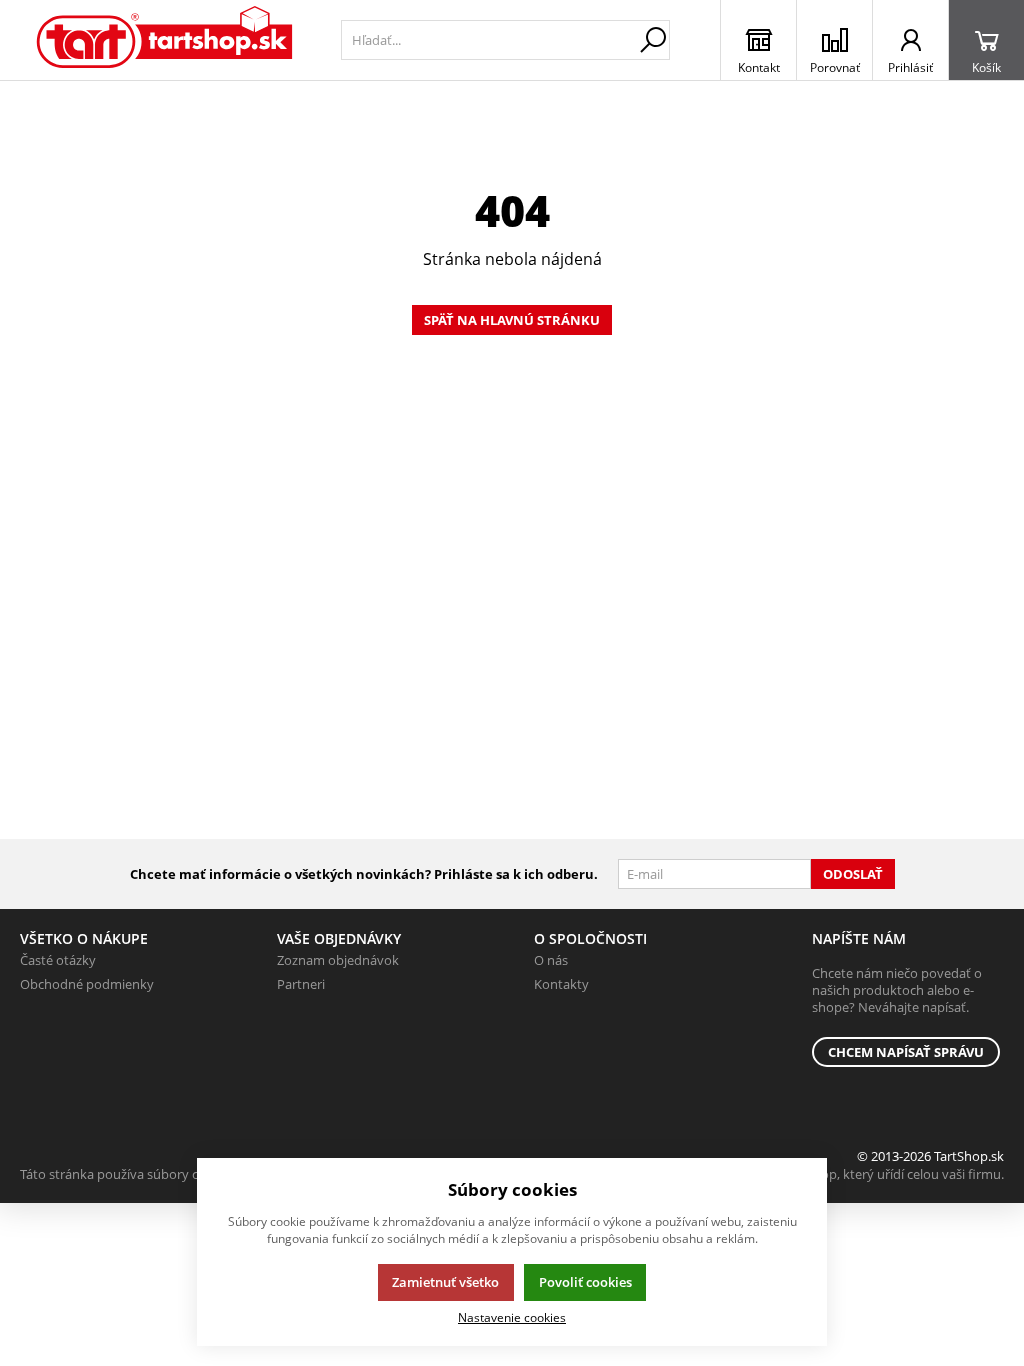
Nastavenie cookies (512, 1317)
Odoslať (853, 874)
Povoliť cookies (585, 1282)
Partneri (301, 984)
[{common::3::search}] (653, 40)
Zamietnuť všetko (445, 1282)
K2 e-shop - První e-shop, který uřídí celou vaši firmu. (848, 1174)
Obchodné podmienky (87, 984)
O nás (551, 960)
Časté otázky (58, 960)
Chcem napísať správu (906, 1052)
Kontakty (561, 984)
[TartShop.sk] (165, 40)
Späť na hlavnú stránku (512, 320)
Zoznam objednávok (338, 960)
